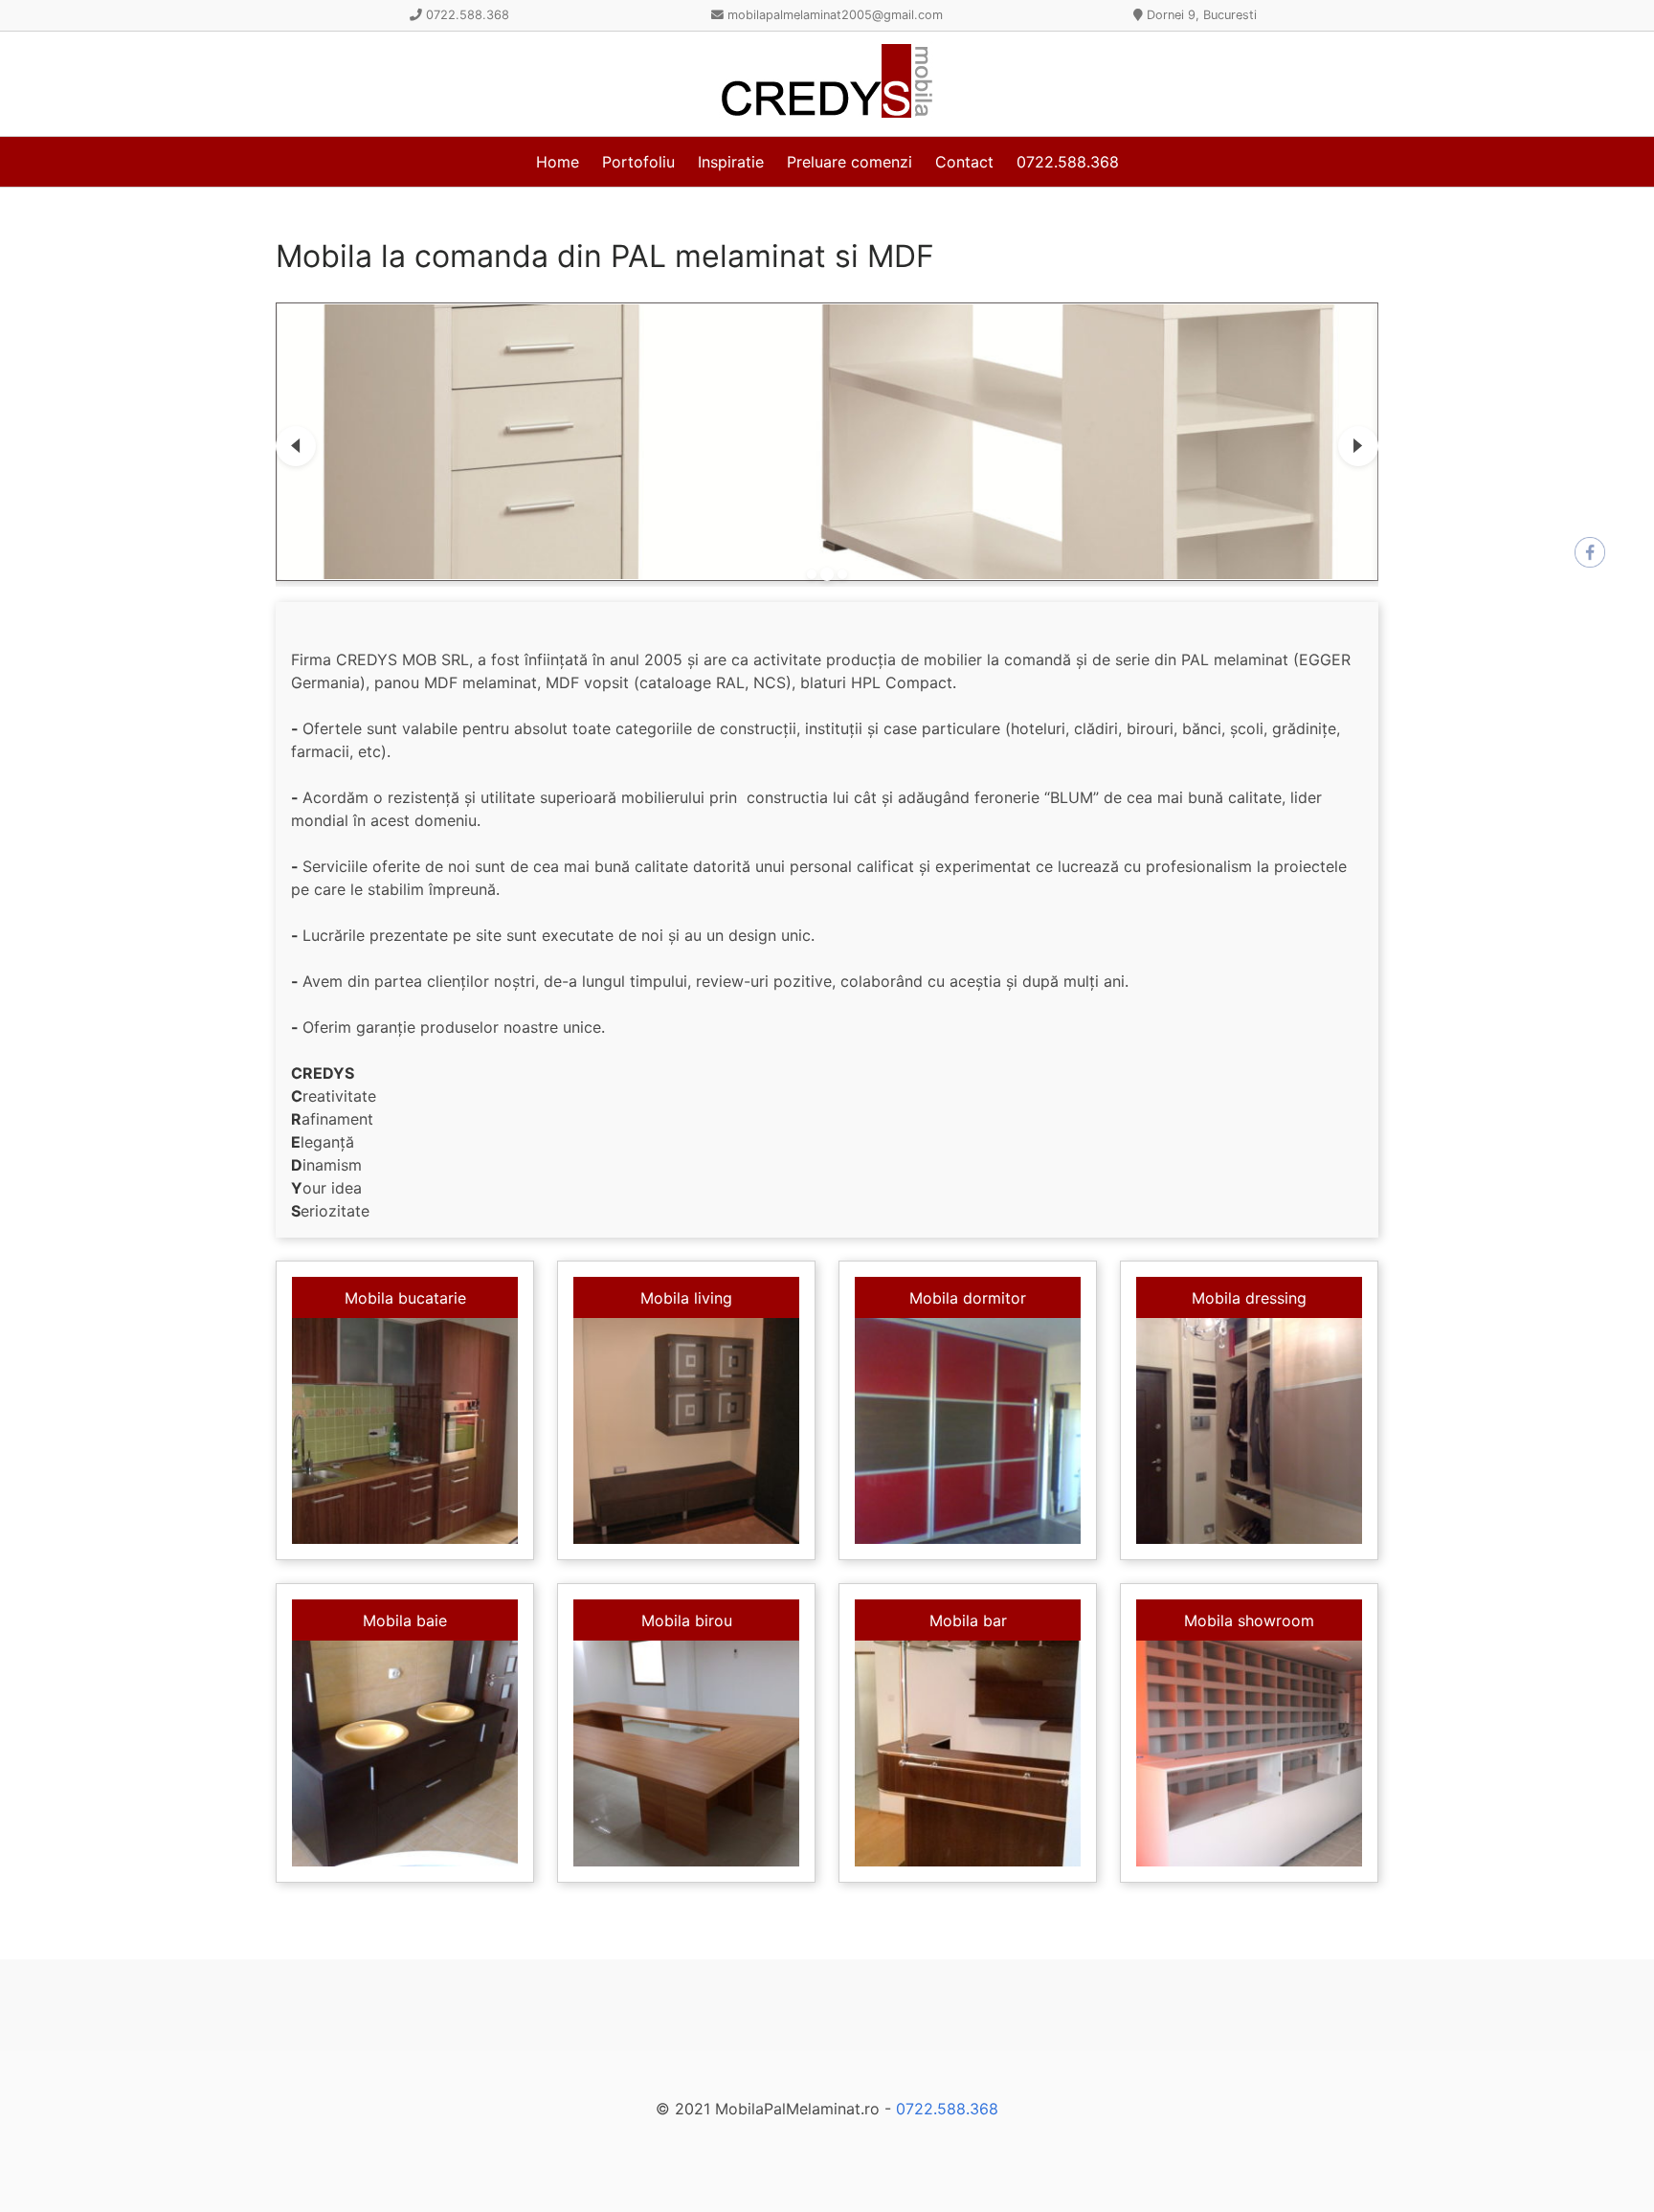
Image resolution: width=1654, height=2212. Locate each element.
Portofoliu (638, 162)
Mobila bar (968, 1620)
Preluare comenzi (849, 162)
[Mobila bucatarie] (405, 1431)
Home (558, 162)
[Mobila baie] (405, 1754)
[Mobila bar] (968, 1754)
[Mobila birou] (686, 1754)
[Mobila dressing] (1249, 1431)
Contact (964, 162)
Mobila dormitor (968, 1298)
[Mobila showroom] (1249, 1754)
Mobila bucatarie (405, 1298)
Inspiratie (731, 162)
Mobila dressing (1249, 1298)
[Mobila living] (686, 1431)
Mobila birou (687, 1620)
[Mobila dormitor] (968, 1431)
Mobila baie (405, 1620)
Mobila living (686, 1298)
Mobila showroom (1249, 1620)
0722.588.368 (1068, 162)
